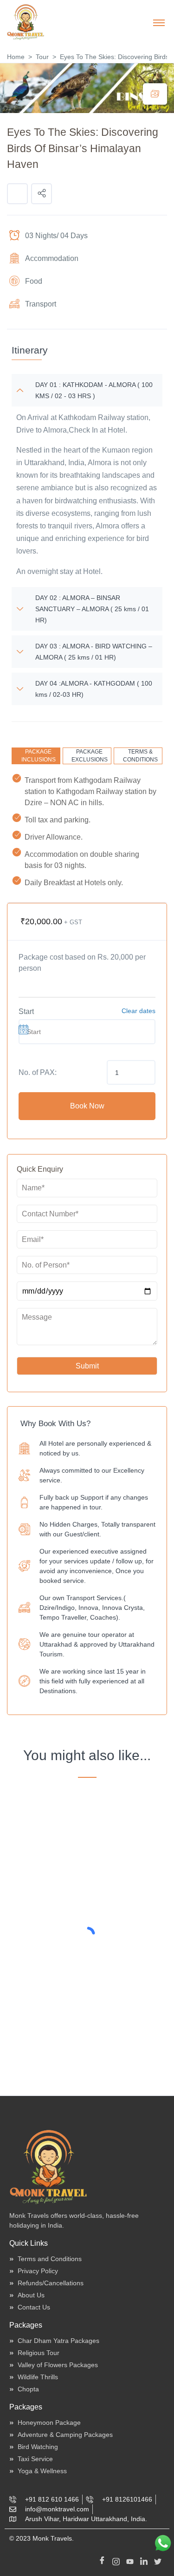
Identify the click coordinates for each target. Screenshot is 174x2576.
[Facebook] (102, 2560)
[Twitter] (158, 2560)
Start (26, 1011)
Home (16, 57)
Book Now (87, 1106)
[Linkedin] (144, 2560)
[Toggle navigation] (159, 22)
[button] (42, 194)
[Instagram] (116, 2560)
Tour (42, 57)
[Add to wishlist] (17, 194)
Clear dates (139, 1011)
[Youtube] (130, 2560)
